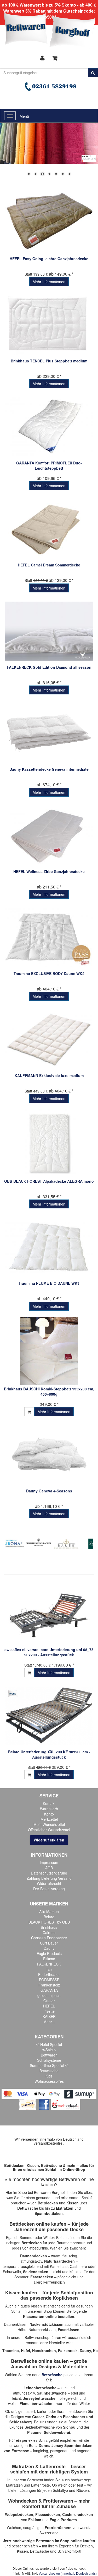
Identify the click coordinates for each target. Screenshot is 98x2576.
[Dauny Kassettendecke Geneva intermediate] (49, 733)
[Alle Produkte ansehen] (39, 1542)
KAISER (49, 2016)
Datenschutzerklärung (49, 1873)
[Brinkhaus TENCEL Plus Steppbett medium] (49, 325)
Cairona (49, 1932)
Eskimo (49, 1959)
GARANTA (49, 1990)
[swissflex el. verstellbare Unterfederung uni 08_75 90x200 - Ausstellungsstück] (49, 1613)
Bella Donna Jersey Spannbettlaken (61, 2445)
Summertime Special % (49, 2065)
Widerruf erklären (49, 1840)
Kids (49, 2076)
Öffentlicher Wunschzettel (49, 1830)
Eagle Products (49, 1953)
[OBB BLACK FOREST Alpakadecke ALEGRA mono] (49, 1143)
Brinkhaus (49, 1927)
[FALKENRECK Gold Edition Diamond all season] (49, 631)
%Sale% (49, 2050)
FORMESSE (49, 1980)
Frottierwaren (58, 2501)
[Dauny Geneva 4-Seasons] (49, 1455)
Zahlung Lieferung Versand (49, 1878)
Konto (49, 1814)
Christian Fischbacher (49, 1938)
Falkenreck (68, 2350)
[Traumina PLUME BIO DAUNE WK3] (49, 1247)
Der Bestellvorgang (49, 1889)
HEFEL (49, 2006)
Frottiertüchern (58, 2527)
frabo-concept (76, 2568)
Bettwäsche (49, 2071)
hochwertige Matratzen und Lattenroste (48, 2482)
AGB (49, 1868)
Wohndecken (23, 2501)
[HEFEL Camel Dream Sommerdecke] (49, 529)
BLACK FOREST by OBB (49, 1922)
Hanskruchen (44, 2350)
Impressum (49, 1862)
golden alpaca (49, 1995)
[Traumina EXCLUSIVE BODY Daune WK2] (49, 937)
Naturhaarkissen (42, 2329)
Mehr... (49, 2022)
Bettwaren (49, 2055)
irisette (49, 2011)
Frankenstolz (49, 1985)
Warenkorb (49, 1809)
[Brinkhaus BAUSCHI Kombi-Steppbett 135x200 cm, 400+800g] (49, 1351)
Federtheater (49, 1974)
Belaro (49, 1917)
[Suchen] (93, 73)
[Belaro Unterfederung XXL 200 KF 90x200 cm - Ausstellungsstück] (49, 1716)
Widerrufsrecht (49, 1883)
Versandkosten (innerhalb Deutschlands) (68, 2573)
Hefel (25, 2350)
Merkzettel (49, 1819)
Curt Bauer (49, 1943)
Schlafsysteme (49, 2060)
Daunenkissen (16, 2324)
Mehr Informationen (49, 282)
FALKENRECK (49, 1964)
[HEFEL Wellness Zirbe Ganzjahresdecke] (49, 835)
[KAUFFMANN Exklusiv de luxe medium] (49, 1039)
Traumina (11, 2350)
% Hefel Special (49, 2044)
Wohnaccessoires (49, 2081)
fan (49, 1969)
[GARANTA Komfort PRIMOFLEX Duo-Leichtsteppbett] (49, 427)
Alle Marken (49, 1911)
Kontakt (49, 1803)
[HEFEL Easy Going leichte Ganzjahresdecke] (49, 223)
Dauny (49, 1948)
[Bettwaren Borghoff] (50, 31)
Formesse (20, 2451)
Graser (49, 2001)
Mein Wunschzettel (49, 1824)
